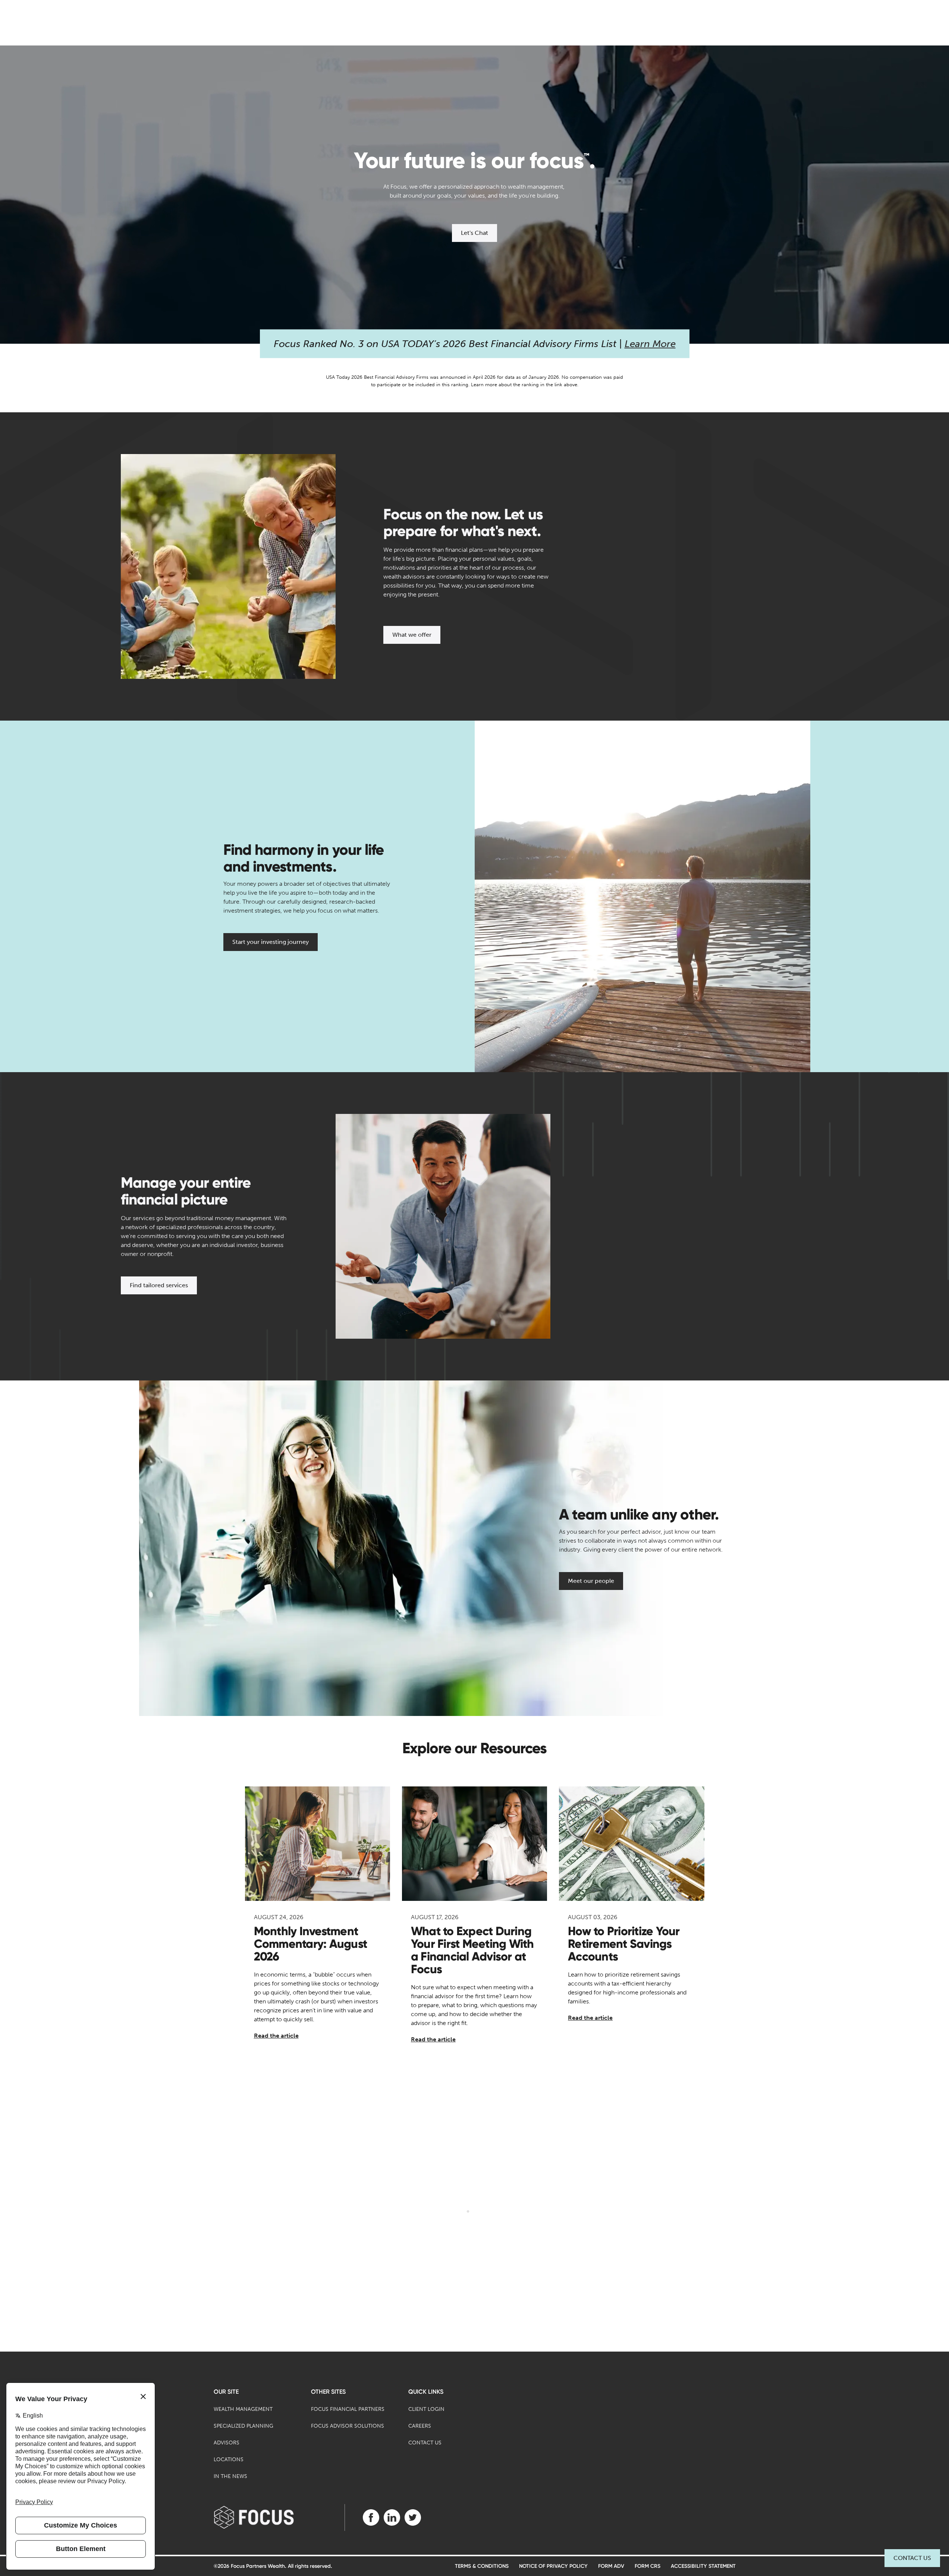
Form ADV (611, 2566)
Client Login (426, 2409)
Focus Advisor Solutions (348, 2426)
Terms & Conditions (482, 2566)
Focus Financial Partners (348, 2409)
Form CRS (648, 2566)
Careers (420, 2426)
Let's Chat (474, 233)
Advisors (227, 2443)
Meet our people (591, 1581)
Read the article (276, 2036)
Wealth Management (243, 2409)
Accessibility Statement (703, 2566)
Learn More (650, 344)
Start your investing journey (271, 942)
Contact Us (912, 2558)
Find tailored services (159, 1285)
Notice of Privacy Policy (553, 2566)
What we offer (412, 635)
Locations (229, 2460)
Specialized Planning (243, 2426)
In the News (230, 2476)
